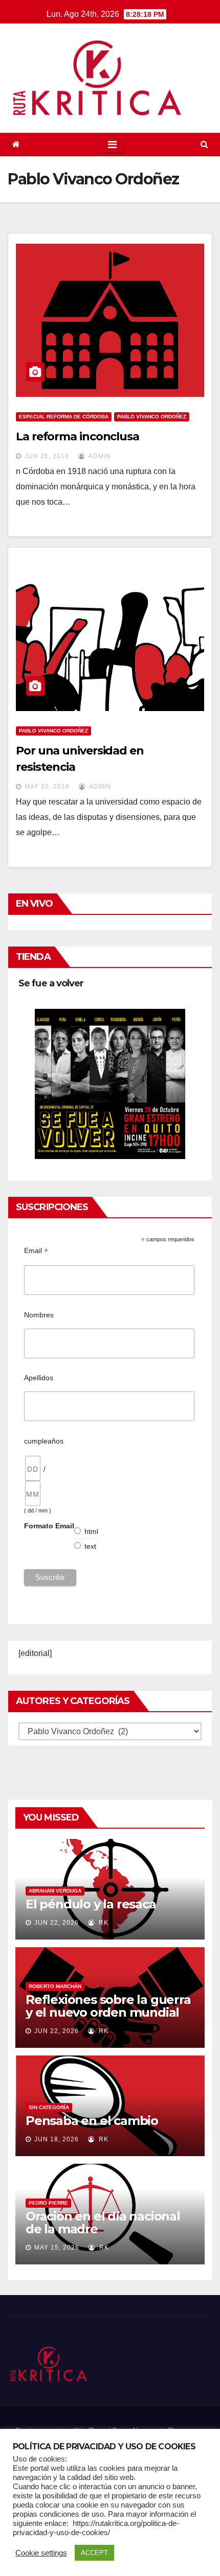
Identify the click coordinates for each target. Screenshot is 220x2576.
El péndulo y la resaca (91, 1904)
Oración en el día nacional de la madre (103, 2223)
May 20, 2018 (47, 787)
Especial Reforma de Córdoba (64, 417)
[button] (204, 144)
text (91, 1546)
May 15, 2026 (57, 2248)
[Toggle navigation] (112, 145)
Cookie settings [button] (41, 2553)
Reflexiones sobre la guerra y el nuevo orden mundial (108, 2006)
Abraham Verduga (55, 1891)
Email (36, 1251)
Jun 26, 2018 (47, 456)
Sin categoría (49, 2107)
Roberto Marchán (55, 1986)
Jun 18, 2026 (57, 2139)
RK (103, 1923)
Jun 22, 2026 (57, 1923)
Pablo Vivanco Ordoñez (152, 417)
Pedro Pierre (48, 2203)
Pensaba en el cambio (92, 2121)
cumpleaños (44, 1441)
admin (99, 456)
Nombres (39, 1315)
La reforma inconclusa (78, 436)
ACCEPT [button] (94, 2553)
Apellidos (39, 1378)
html (92, 1531)
